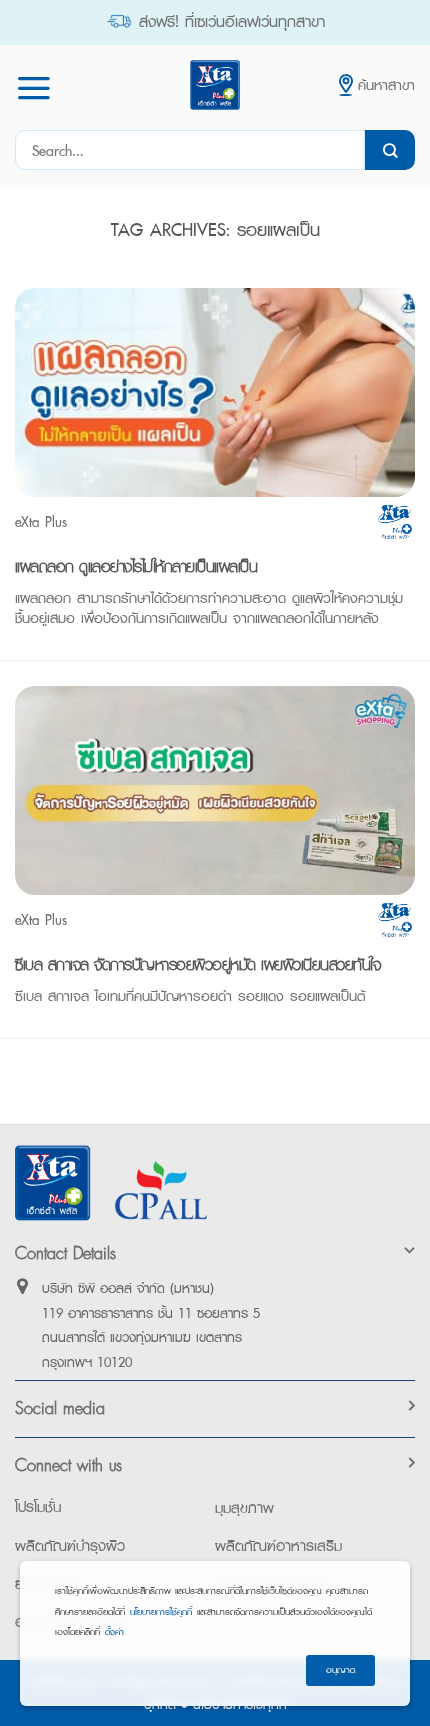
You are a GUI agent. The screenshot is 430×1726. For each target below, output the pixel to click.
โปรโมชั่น (38, 1506)
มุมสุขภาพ (244, 1507)
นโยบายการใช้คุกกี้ (161, 1611)
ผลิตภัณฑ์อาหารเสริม (278, 1545)
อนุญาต (340, 1669)
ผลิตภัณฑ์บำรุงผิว (70, 1545)
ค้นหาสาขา (386, 84)
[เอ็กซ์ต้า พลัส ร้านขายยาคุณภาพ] (215, 85)
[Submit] (390, 150)
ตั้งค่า (114, 1631)
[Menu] (34, 88)
